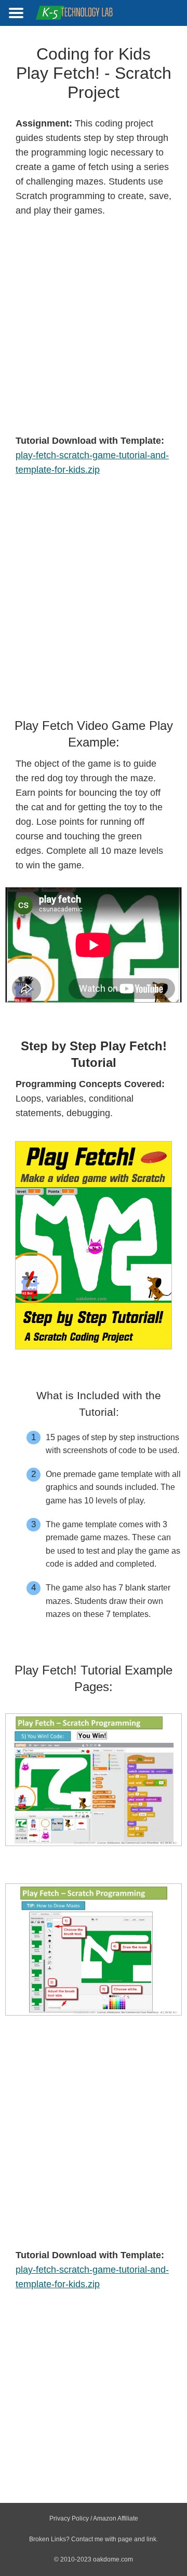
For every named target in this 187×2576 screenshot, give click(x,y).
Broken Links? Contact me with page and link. (94, 2539)
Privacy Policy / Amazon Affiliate (94, 2518)
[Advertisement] (94, 326)
